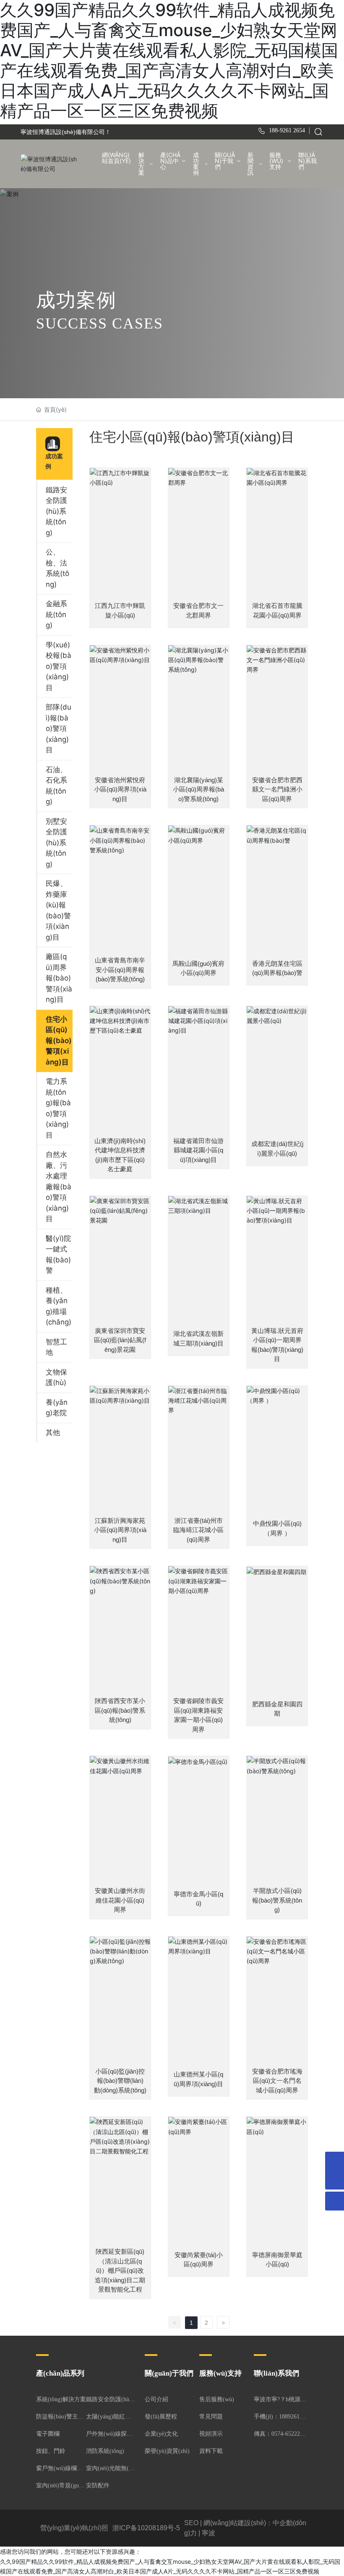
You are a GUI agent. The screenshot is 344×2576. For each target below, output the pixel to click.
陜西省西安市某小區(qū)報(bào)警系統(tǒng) (120, 1710)
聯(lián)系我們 (276, 2373)
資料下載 (211, 2451)
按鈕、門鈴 (51, 2451)
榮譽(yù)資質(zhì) (167, 2451)
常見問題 (211, 2417)
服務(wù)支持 (220, 2373)
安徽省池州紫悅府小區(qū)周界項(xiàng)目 (120, 789)
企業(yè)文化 (161, 2434)
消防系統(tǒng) (105, 2451)
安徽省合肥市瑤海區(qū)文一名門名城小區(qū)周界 (277, 2081)
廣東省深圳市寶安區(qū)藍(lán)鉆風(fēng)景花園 (120, 1340)
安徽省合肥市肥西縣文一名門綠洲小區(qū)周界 (277, 789)
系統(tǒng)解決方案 (61, 2399)
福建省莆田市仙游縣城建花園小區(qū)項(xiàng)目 (198, 1150)
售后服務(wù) (217, 2399)
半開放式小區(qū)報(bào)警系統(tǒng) (277, 1900)
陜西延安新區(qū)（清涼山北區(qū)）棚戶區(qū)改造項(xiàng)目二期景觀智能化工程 (120, 2270)
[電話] (335, 2161)
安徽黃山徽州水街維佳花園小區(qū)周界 (120, 1900)
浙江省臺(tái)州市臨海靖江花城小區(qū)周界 (198, 1530)
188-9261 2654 (287, 130)
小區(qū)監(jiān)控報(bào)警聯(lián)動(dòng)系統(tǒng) (120, 2081)
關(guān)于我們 (169, 2373)
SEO (191, 2523)
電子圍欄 (48, 2434)
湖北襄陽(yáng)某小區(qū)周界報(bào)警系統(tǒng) (198, 789)
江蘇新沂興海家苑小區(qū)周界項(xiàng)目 (120, 1530)
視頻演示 (211, 2434)
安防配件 (98, 2485)
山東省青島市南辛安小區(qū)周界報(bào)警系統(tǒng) (120, 970)
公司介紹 (156, 2399)
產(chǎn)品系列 (60, 2373)
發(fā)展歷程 (161, 2417)
